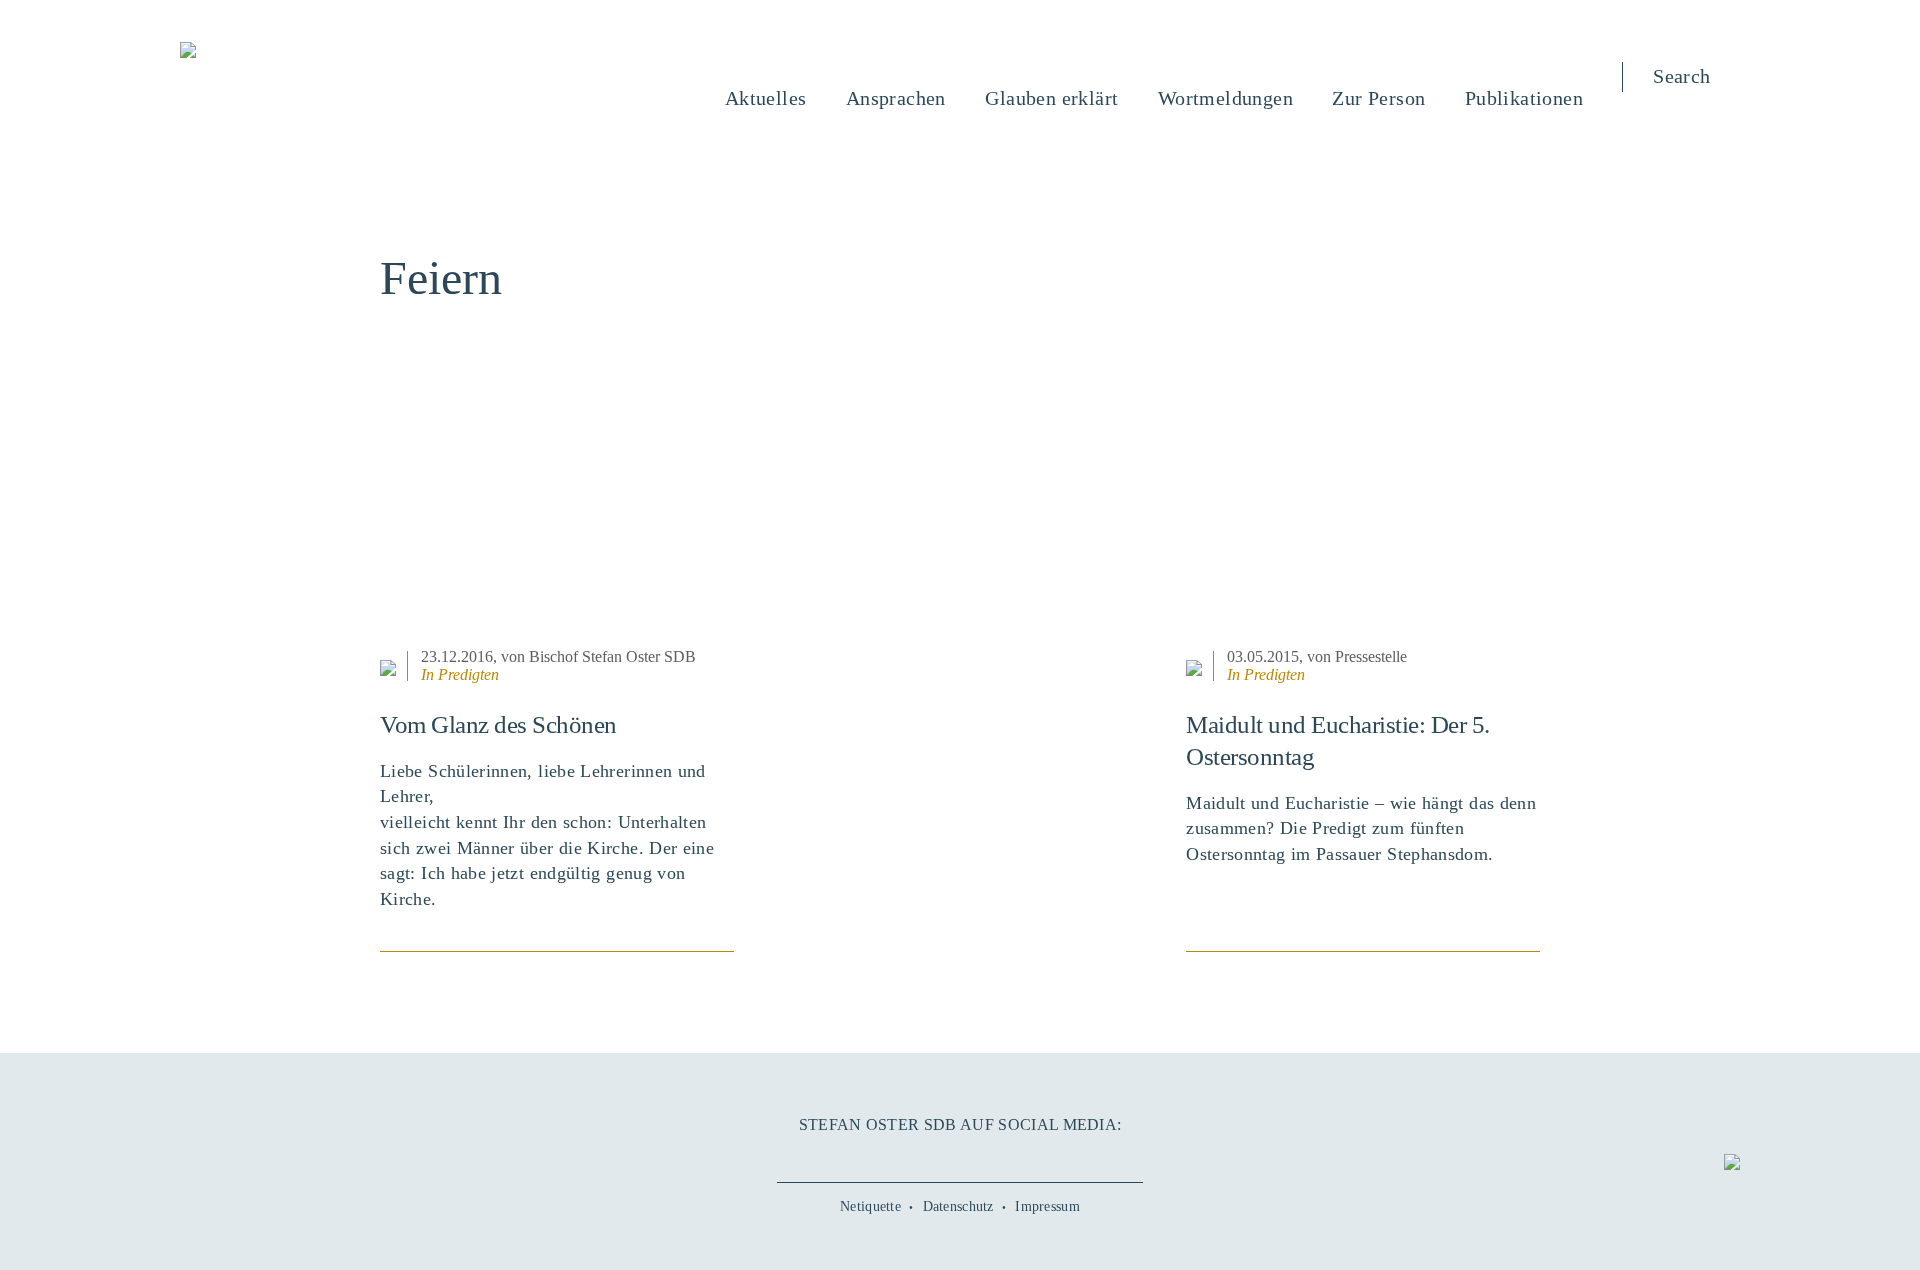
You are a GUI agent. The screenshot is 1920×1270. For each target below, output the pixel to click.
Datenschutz (958, 1206)
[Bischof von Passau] (309, 52)
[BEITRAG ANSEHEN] (557, 519)
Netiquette (870, 1206)
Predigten (468, 674)
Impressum (1047, 1206)
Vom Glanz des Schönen (498, 724)
